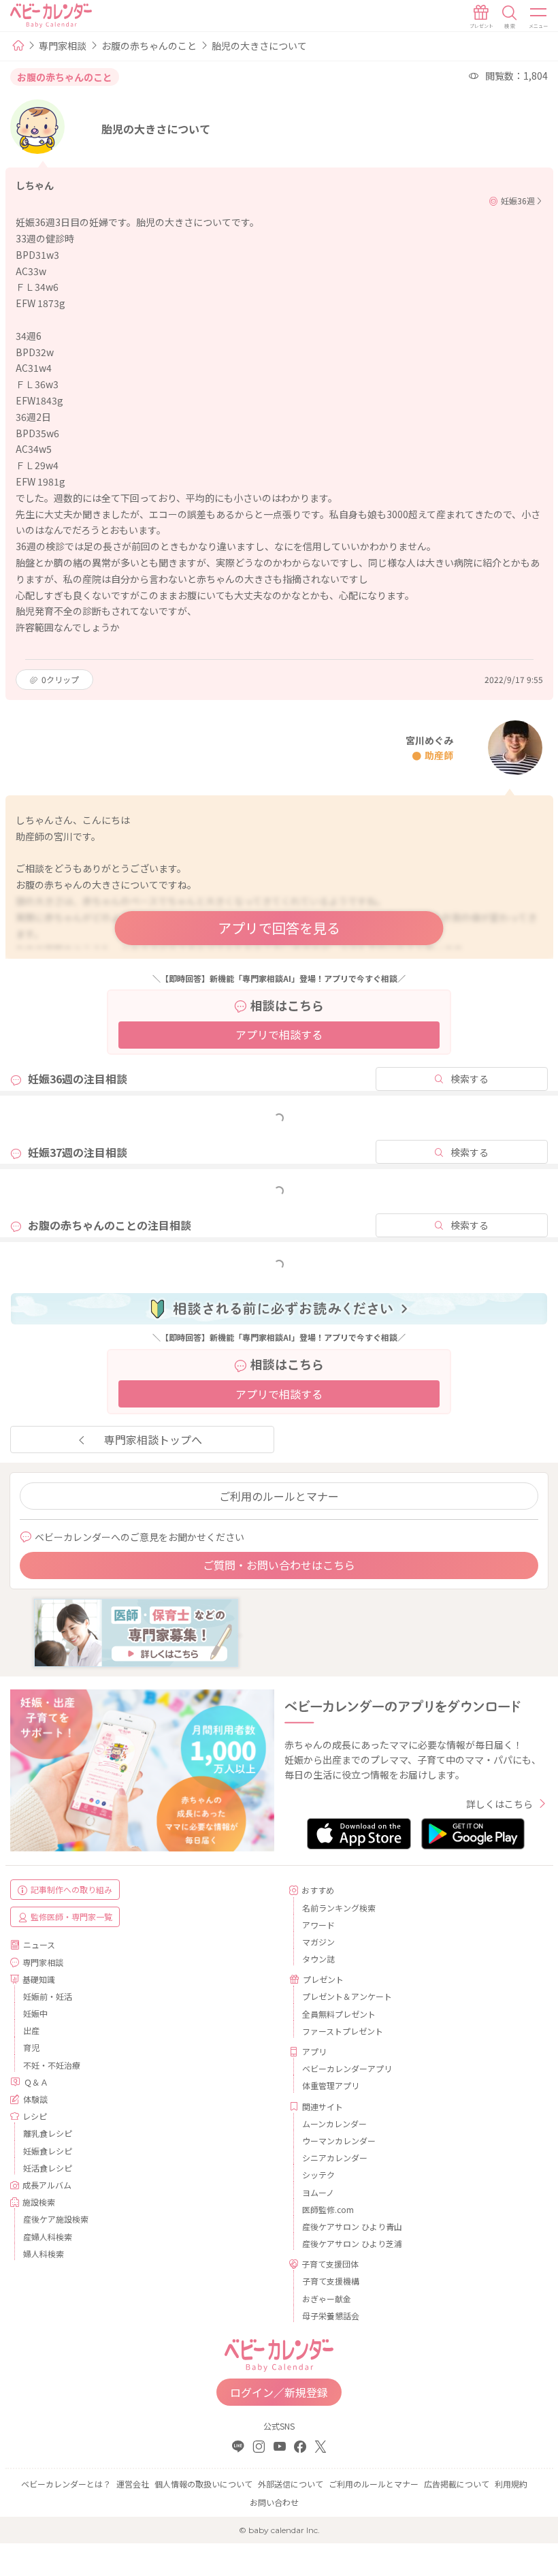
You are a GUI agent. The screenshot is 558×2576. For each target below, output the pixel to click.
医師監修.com (328, 2209)
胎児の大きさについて (259, 46)
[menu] (539, 17)
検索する (470, 1079)
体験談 (35, 2099)
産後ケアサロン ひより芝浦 (352, 2243)
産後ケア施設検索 (56, 2219)
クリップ (60, 679)
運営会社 (133, 2484)
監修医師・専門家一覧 (71, 1917)
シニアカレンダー (335, 2158)
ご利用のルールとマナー (279, 1496)
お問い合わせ (274, 2502)
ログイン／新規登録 (279, 2392)
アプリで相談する (279, 1034)
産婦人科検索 (48, 2237)
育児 (31, 2047)
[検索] (510, 17)
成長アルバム (47, 2185)
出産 (31, 2030)
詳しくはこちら (499, 1804)
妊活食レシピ (48, 2168)
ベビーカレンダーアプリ (347, 2068)
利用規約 (511, 2484)
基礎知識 (39, 1979)
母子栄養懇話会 (331, 2316)
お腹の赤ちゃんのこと (149, 46)
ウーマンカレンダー (339, 2141)
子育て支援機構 (331, 2281)
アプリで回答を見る (279, 928)
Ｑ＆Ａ (36, 2082)
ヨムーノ (318, 2192)
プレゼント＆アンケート (347, 1996)
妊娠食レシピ (48, 2151)
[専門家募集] (136, 1632)
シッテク (318, 2175)
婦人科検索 (44, 2254)
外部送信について (291, 2484)
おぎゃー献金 (327, 2299)
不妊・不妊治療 (52, 2065)
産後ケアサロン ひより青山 (352, 2226)
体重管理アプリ (331, 2085)
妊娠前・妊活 (48, 1996)
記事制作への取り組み (71, 1889)
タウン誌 (318, 1959)
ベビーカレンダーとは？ (66, 2484)
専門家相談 (63, 46)
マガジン (318, 1942)
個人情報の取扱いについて (203, 2484)
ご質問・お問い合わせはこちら (279, 1565)
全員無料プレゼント (339, 2014)
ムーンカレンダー (334, 2124)
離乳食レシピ (48, 2133)
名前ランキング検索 (339, 1908)
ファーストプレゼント (343, 2031)
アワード (318, 1925)
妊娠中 (35, 2013)
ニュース (39, 1944)
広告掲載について (457, 2484)
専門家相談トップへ (153, 1440)
